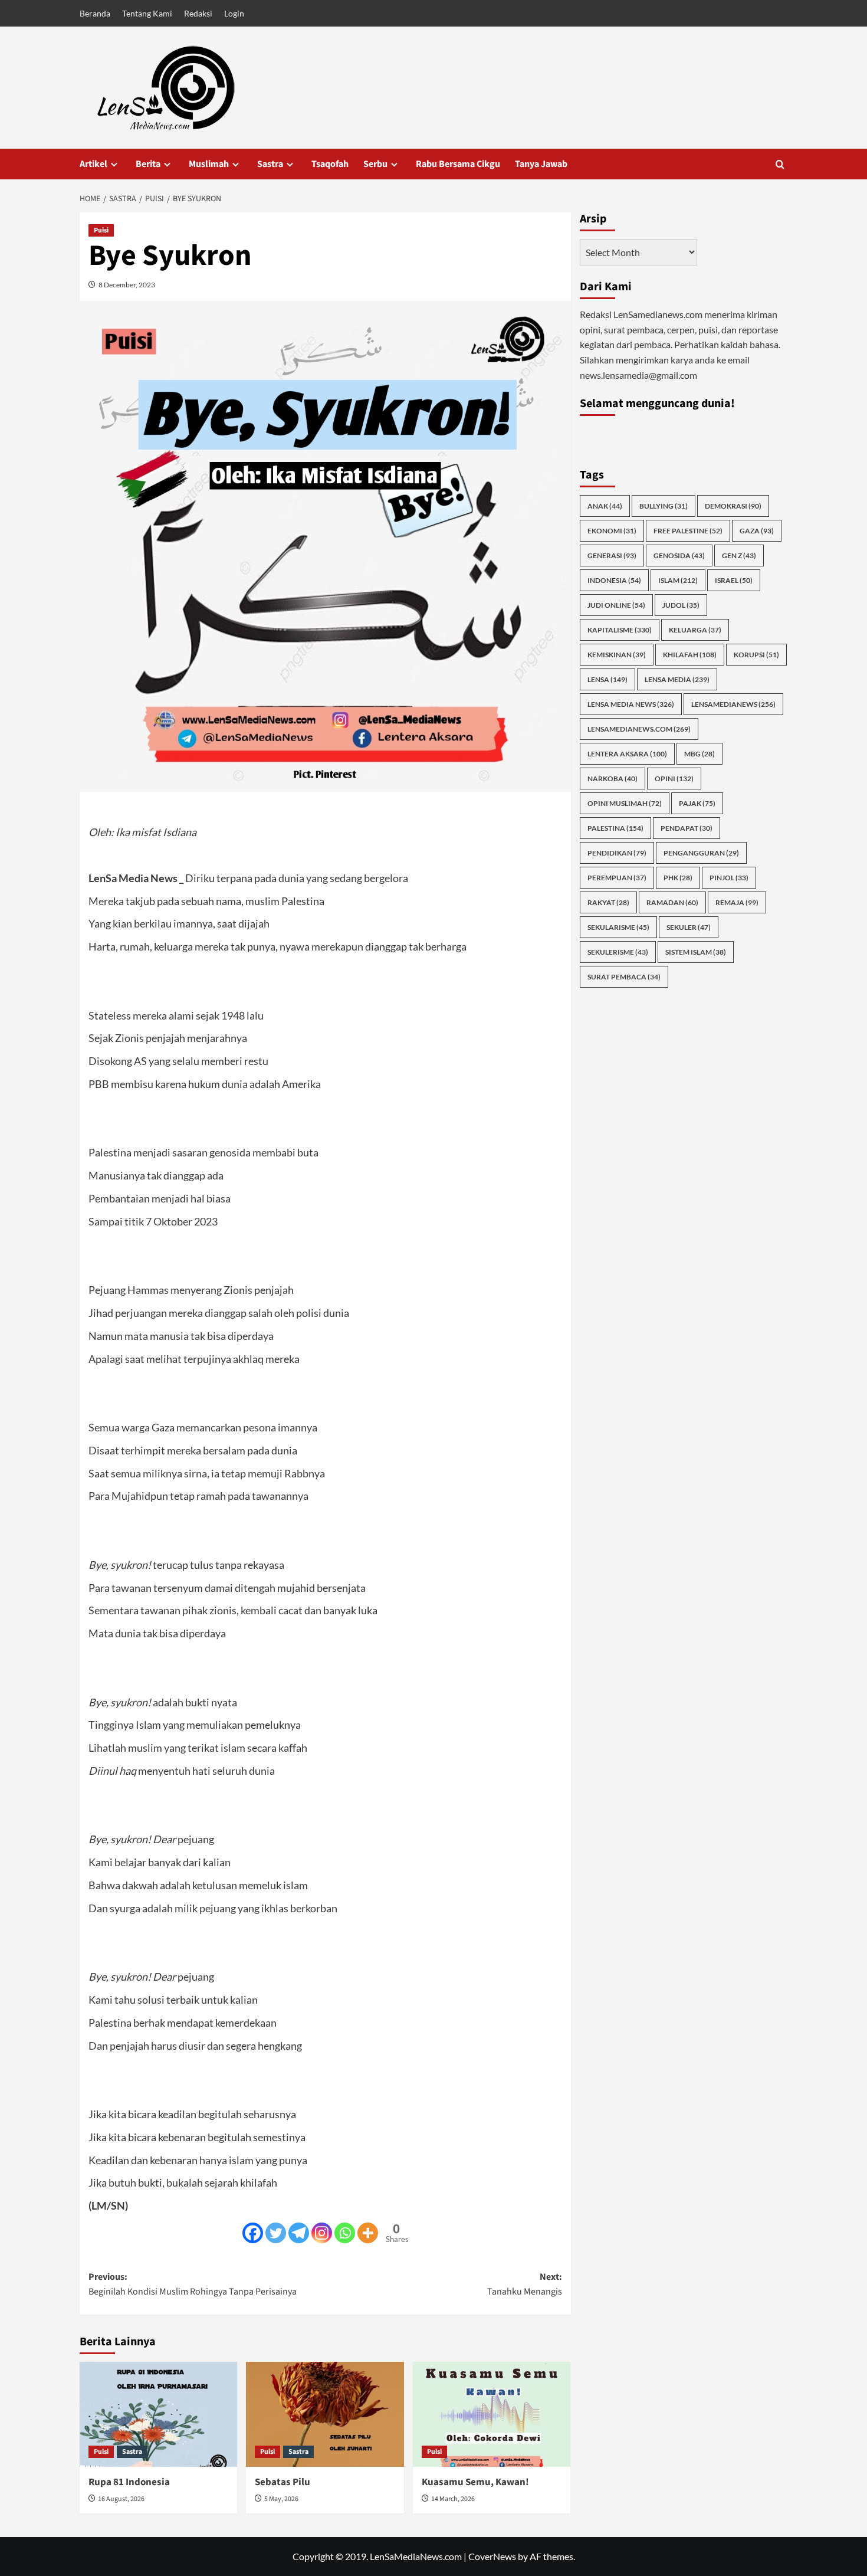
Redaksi (198, 13)
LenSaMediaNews (733, 704)
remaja (737, 902)
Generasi (612, 555)
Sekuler (689, 927)
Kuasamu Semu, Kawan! (475, 2482)
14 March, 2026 (453, 2499)
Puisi (101, 230)
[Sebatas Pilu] (325, 2414)
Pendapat (687, 828)
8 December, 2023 (127, 285)
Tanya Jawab (541, 164)
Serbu (375, 164)
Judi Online (616, 605)
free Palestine (688, 531)
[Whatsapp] (345, 2233)
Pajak (697, 803)
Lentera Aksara (627, 754)
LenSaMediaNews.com (639, 729)
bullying (664, 506)
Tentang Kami (147, 13)
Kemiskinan (617, 655)
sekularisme (618, 927)
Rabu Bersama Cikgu (458, 164)
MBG (699, 754)
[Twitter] (276, 2233)
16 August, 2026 (121, 2499)
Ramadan (672, 902)
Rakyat (608, 902)
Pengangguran (701, 853)
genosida (679, 555)
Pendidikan (617, 853)
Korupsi (756, 655)
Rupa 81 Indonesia (129, 2482)
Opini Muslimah (625, 803)
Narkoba (613, 779)
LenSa (607, 679)
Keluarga (695, 630)
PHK (678, 878)
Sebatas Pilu (283, 2482)
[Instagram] (322, 2233)
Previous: (193, 2285)
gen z (739, 555)
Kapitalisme (620, 630)
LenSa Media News (631, 704)
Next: (524, 2285)
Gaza (757, 531)
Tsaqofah (330, 164)
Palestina (615, 828)
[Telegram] (299, 2233)
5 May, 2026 (281, 2499)
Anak (605, 506)
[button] (780, 164)
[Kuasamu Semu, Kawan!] (492, 2414)
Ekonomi (612, 531)
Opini (674, 779)
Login (234, 13)
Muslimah (209, 164)
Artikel (93, 164)
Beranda (95, 13)
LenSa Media (677, 679)
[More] (368, 2233)
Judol (681, 605)
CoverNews (492, 2556)
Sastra (270, 164)
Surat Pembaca (624, 977)
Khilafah (690, 655)
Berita (148, 164)
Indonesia (614, 580)
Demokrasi (733, 506)
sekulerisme (618, 952)
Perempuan (617, 878)
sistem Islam (696, 952)
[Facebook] (253, 2233)
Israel (734, 580)
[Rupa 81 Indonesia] (158, 2414)
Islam (678, 580)
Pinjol (729, 878)
